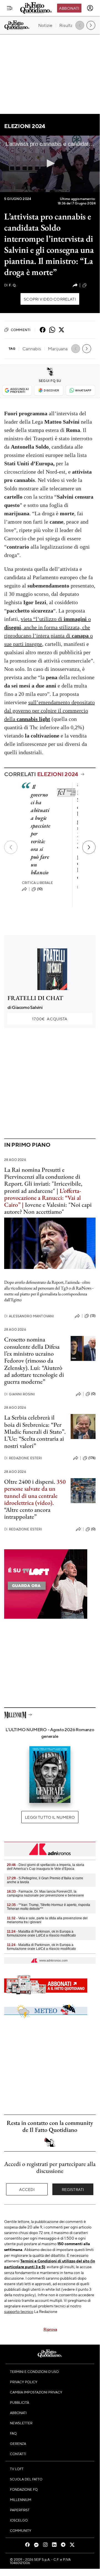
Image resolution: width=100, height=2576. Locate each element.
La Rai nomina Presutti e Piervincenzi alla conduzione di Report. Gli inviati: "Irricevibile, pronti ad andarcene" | (43, 1180)
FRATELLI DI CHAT (35, 998)
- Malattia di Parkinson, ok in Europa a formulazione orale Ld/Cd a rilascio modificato (41, 1933)
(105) (92, 285)
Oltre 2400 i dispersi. (30, 1482)
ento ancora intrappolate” (27, 1513)
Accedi (27, 2189)
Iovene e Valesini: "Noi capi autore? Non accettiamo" (48, 1208)
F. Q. (10, 285)
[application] (50, 164)
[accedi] (90, 8)
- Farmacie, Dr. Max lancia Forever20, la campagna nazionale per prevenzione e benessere (45, 1893)
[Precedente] (11, 847)
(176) (92, 1458)
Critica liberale (38, 883)
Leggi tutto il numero (50, 1817)
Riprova (50, 2329)
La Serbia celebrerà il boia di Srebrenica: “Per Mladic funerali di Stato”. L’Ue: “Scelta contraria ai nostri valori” (35, 1431)
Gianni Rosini (20, 1394)
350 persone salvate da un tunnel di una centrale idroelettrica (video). (35, 1492)
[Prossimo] (89, 847)
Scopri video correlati (50, 299)
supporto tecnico (19, 2311)
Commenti (21, 330)
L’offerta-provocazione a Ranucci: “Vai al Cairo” (43, 1198)
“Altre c (13, 1510)
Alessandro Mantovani (29, 1316)
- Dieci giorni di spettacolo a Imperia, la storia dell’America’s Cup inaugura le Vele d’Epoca (46, 1867)
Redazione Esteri (23, 1458)
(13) (93, 1316)
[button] (50, 163)
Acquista (50, 1019)
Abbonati (69, 8)
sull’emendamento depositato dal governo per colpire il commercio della (49, 711)
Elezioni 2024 (25, 126)
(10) (40, 889)
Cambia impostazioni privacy (36, 2392)
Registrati (73, 2189)
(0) (93, 1394)
